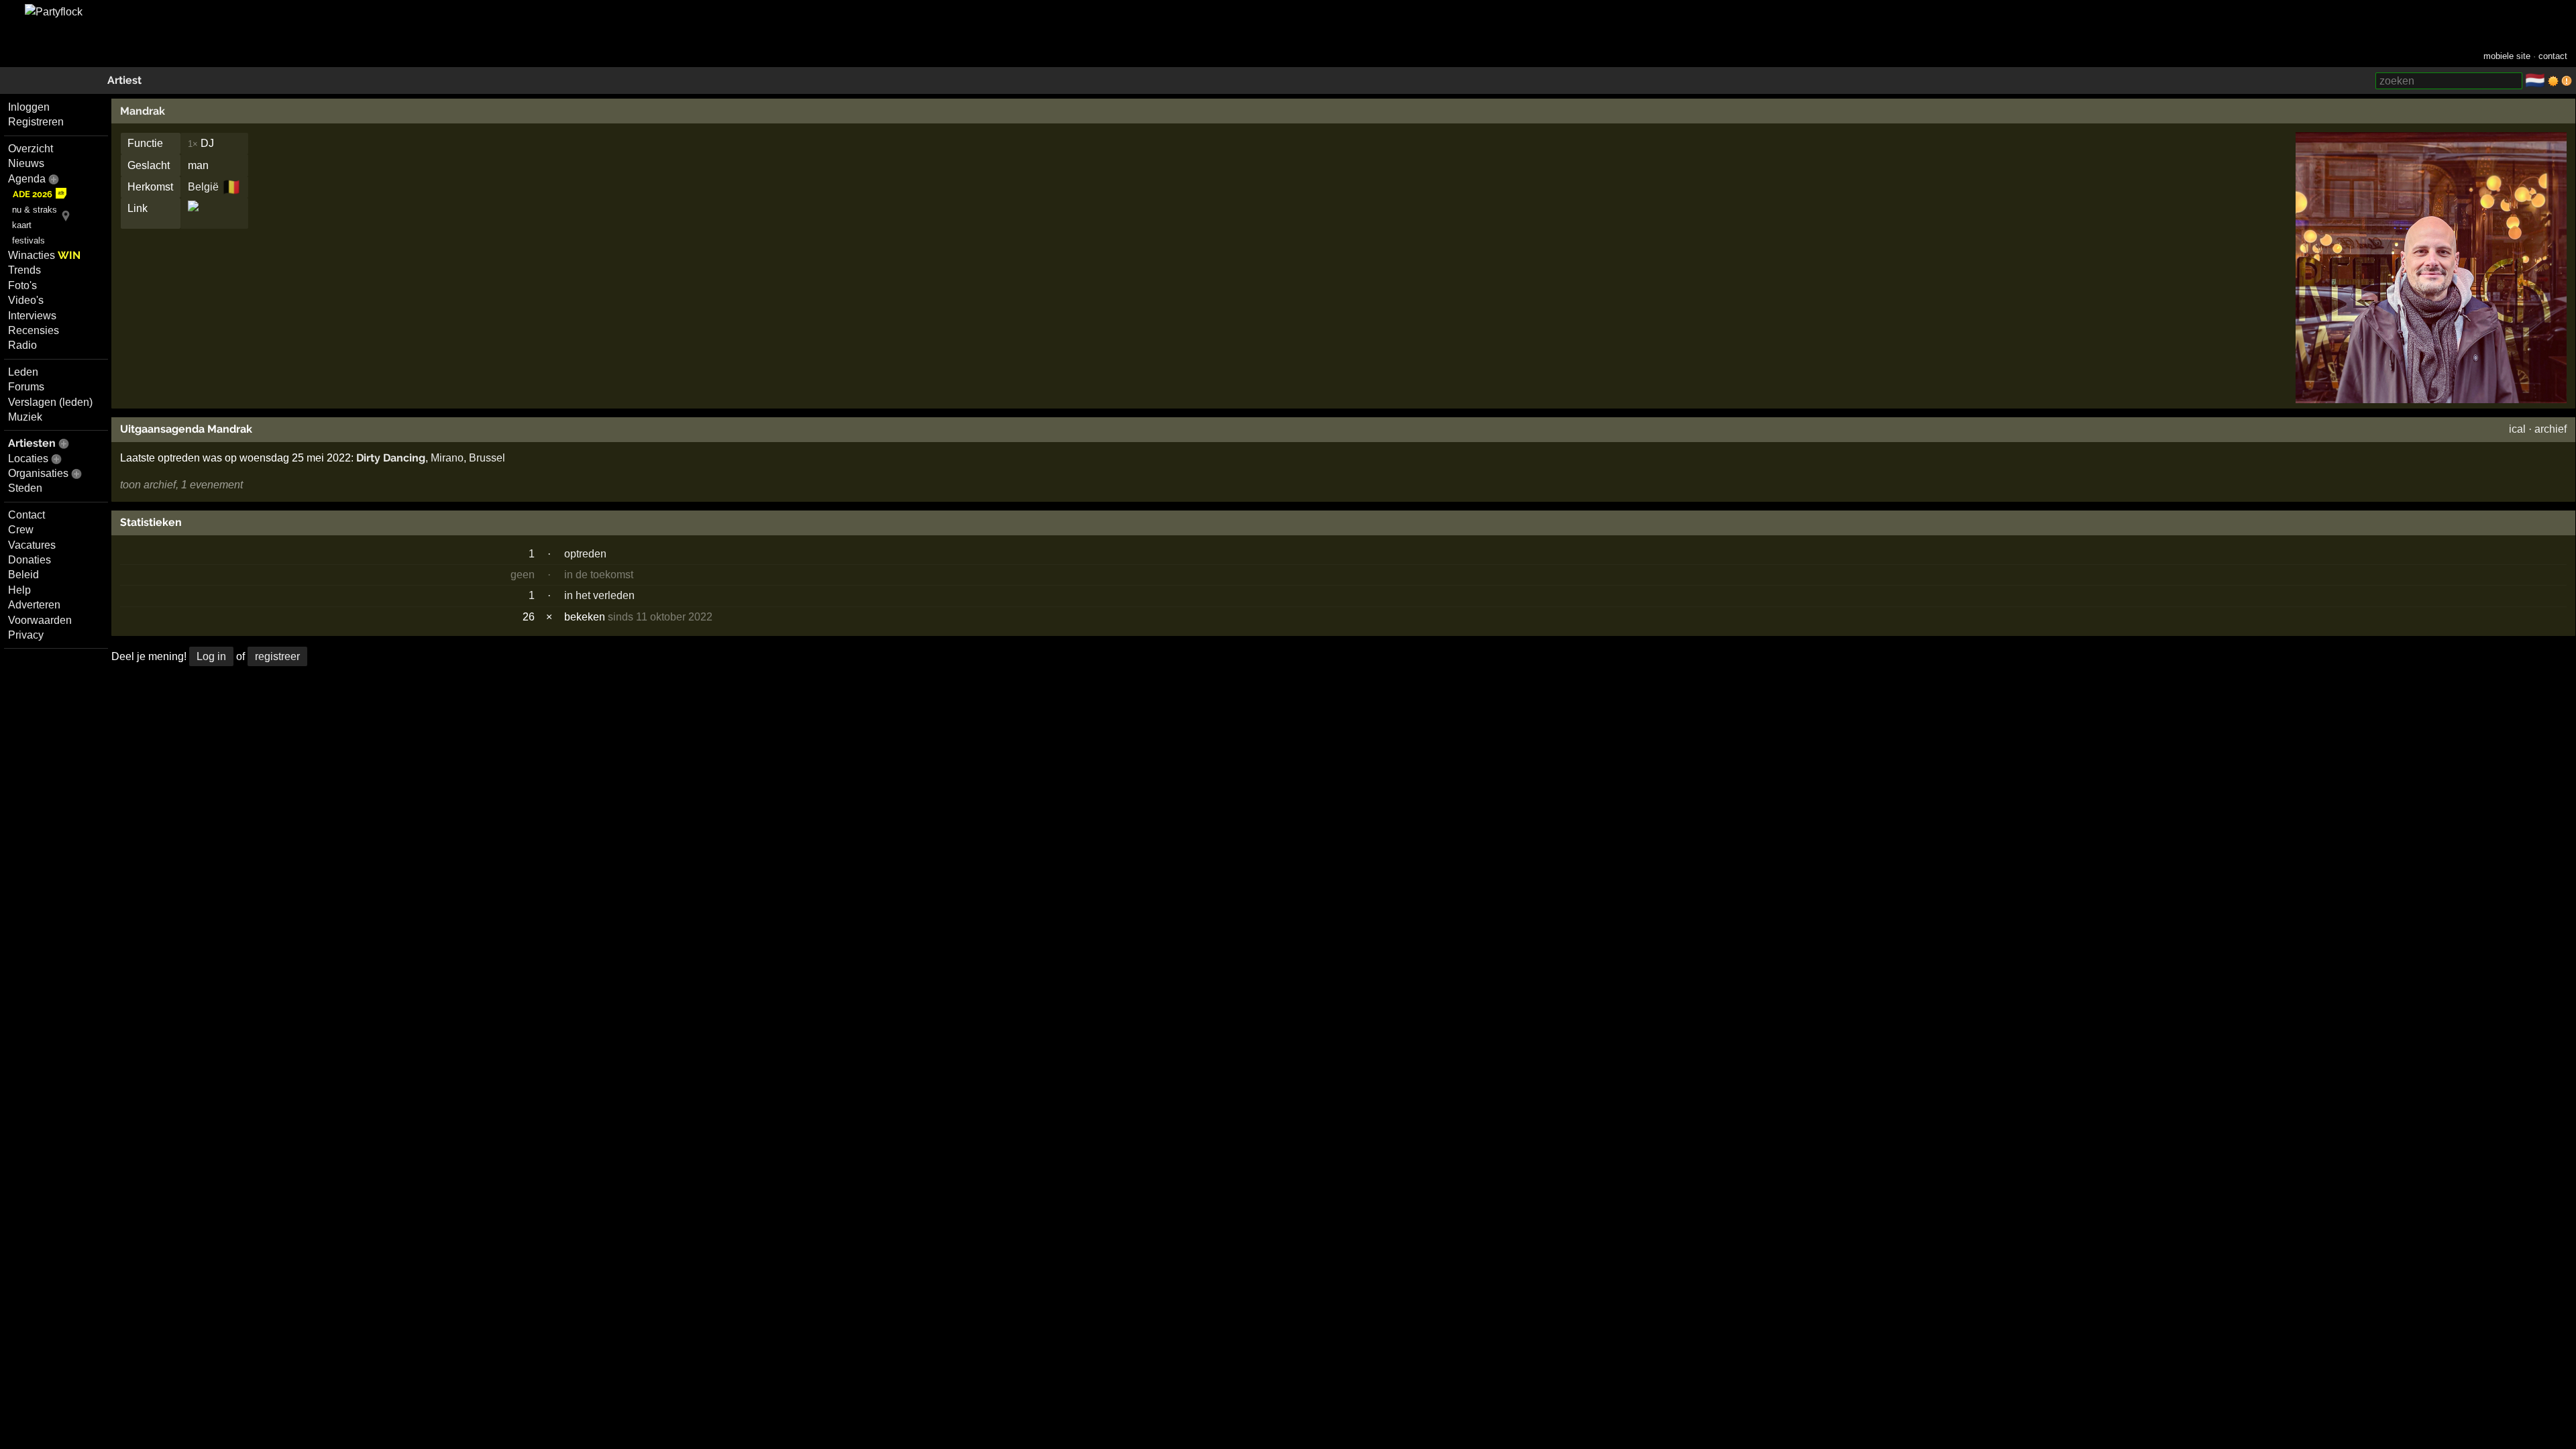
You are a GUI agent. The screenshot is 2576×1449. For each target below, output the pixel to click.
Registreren (36, 122)
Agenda (27, 179)
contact (2553, 56)
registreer (277, 656)
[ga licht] (2553, 81)
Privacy (26, 635)
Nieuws (26, 163)
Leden (23, 372)
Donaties (30, 560)
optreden (585, 554)
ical (2517, 429)
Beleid (23, 575)
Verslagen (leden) (50, 402)
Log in (211, 656)
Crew (21, 530)
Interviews (32, 316)
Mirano (447, 458)
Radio (22, 345)
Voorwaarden (40, 620)
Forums (26, 387)
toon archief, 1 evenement (181, 485)
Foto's (22, 285)
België (203, 187)
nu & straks (35, 210)
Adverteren (34, 605)
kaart (22, 225)
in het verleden (599, 595)
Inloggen (29, 107)
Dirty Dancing (391, 458)
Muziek (25, 417)
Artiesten (32, 443)
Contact (26, 515)
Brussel (487, 458)
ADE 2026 (33, 194)
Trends (24, 270)
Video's (26, 300)
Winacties (44, 255)
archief (2551, 429)
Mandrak (143, 111)
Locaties (28, 459)
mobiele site (2507, 56)
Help (19, 590)
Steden (25, 488)
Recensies (34, 330)
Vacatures (32, 545)
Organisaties (38, 473)
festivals (29, 240)
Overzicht (31, 149)
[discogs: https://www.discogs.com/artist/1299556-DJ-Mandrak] (193, 218)
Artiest (124, 80)
